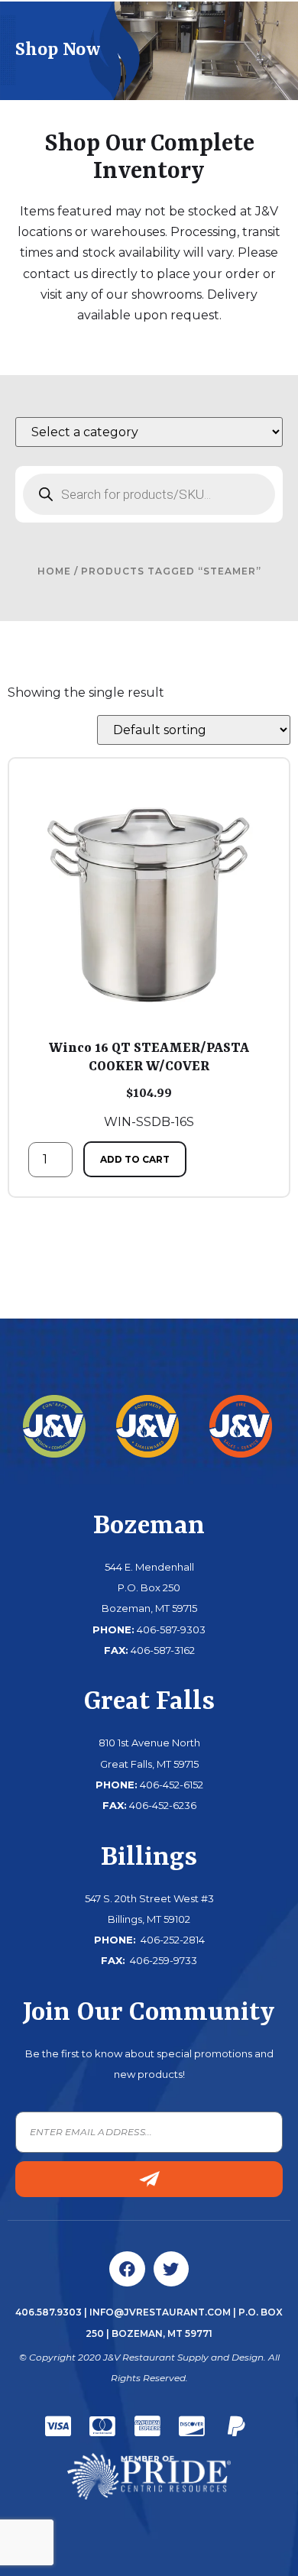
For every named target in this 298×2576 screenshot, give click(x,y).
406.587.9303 (49, 2312)
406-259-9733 (162, 1960)
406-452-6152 (172, 1785)
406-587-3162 (163, 1650)
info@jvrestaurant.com (160, 2312)
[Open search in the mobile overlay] (149, 494)
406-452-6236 (163, 1805)
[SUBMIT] (149, 2179)
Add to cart (135, 1159)
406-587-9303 (171, 1629)
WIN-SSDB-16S (149, 1085)
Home (54, 571)
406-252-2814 (172, 1940)
